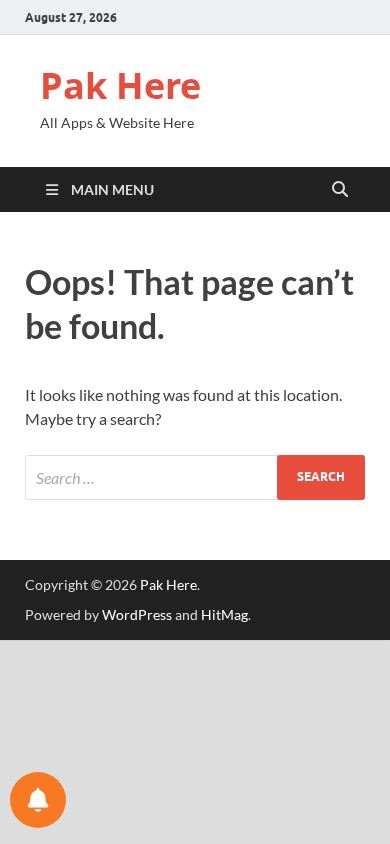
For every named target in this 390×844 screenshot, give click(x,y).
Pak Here (120, 85)
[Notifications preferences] (38, 800)
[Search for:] (195, 477)
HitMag (224, 614)
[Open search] (340, 190)
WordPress (137, 614)
